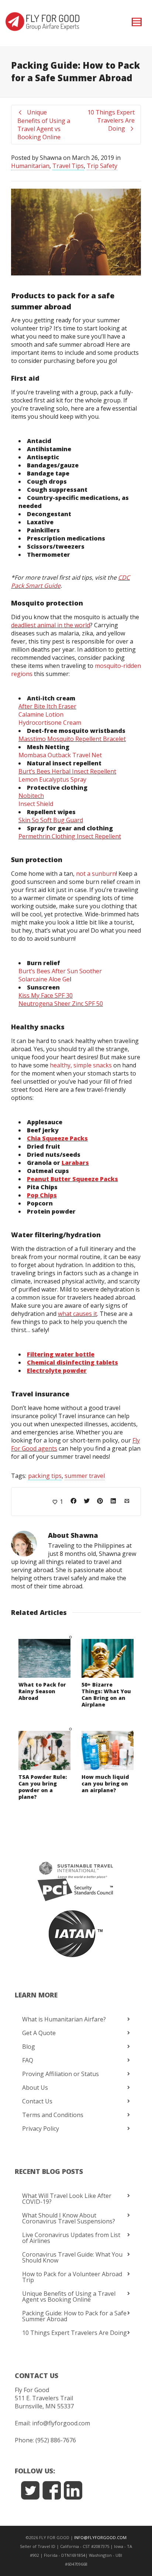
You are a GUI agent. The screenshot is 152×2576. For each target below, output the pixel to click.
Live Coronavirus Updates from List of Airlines (71, 2238)
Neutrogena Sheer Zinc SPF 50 (61, 1004)
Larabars (75, 1163)
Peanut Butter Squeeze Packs (72, 1179)
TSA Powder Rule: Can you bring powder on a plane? (43, 1787)
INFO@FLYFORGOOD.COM (100, 2537)
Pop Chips (42, 1195)
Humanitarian (30, 166)
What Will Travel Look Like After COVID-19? (67, 2199)
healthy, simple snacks (81, 1065)
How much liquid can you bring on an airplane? (105, 1783)
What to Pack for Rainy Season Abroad (42, 1691)
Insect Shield (36, 804)
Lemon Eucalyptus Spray (52, 779)
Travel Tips (68, 166)
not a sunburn (96, 874)
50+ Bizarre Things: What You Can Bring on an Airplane (106, 1695)
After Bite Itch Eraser (47, 706)
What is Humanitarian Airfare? (64, 2019)
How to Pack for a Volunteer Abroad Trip (72, 2277)
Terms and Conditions (53, 2115)
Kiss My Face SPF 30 (46, 995)
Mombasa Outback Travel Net (60, 755)
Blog (29, 2047)
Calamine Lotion (41, 714)
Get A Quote (39, 2033)
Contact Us (37, 2101)
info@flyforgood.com (61, 2423)
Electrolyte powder (57, 1371)
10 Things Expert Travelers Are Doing (75, 2333)
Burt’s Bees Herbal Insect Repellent (67, 771)
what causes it (77, 1314)
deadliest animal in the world (51, 625)
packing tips (45, 1476)
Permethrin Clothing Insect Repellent (70, 836)
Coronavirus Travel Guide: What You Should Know (72, 2257)
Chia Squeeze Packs (57, 1138)
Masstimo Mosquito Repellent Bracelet (72, 739)
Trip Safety (102, 166)
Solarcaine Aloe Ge (44, 979)
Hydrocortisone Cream (50, 723)
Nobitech (31, 796)
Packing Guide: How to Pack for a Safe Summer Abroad (74, 2316)
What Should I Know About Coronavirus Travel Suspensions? (69, 2218)
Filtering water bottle (61, 1354)
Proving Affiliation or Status (61, 2074)
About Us (35, 2088)
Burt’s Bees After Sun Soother (60, 971)
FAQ (28, 2060)
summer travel (85, 1476)
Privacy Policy (41, 2129)
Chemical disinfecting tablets (72, 1362)
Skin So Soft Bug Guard (51, 820)
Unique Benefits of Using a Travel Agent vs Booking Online (69, 2297)
